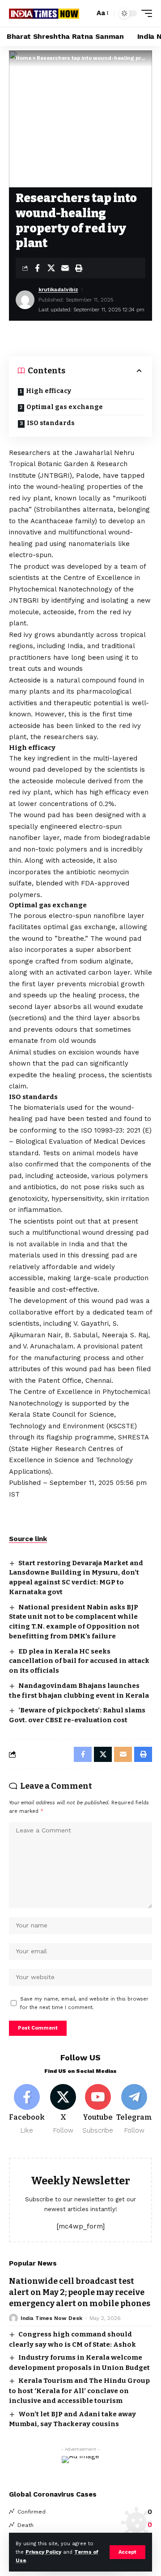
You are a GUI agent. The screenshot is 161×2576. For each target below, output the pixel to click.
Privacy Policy (43, 2552)
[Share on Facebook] (37, 268)
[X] (63, 2110)
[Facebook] (27, 2110)
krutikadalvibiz (58, 289)
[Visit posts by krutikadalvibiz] (25, 300)
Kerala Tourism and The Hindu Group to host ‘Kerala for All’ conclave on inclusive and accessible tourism (79, 2391)
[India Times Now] (44, 13)
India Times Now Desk (51, 2318)
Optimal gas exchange (65, 407)
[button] (127, 2552)
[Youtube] (98, 2110)
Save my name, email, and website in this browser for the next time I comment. (84, 2003)
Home (23, 58)
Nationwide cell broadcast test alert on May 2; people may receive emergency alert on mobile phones (80, 2292)
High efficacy (49, 391)
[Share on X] (51, 268)
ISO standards (51, 423)
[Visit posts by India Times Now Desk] (13, 2318)
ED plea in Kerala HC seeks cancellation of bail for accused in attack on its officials (79, 1661)
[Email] (65, 268)
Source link (28, 1539)
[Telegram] (134, 2110)
